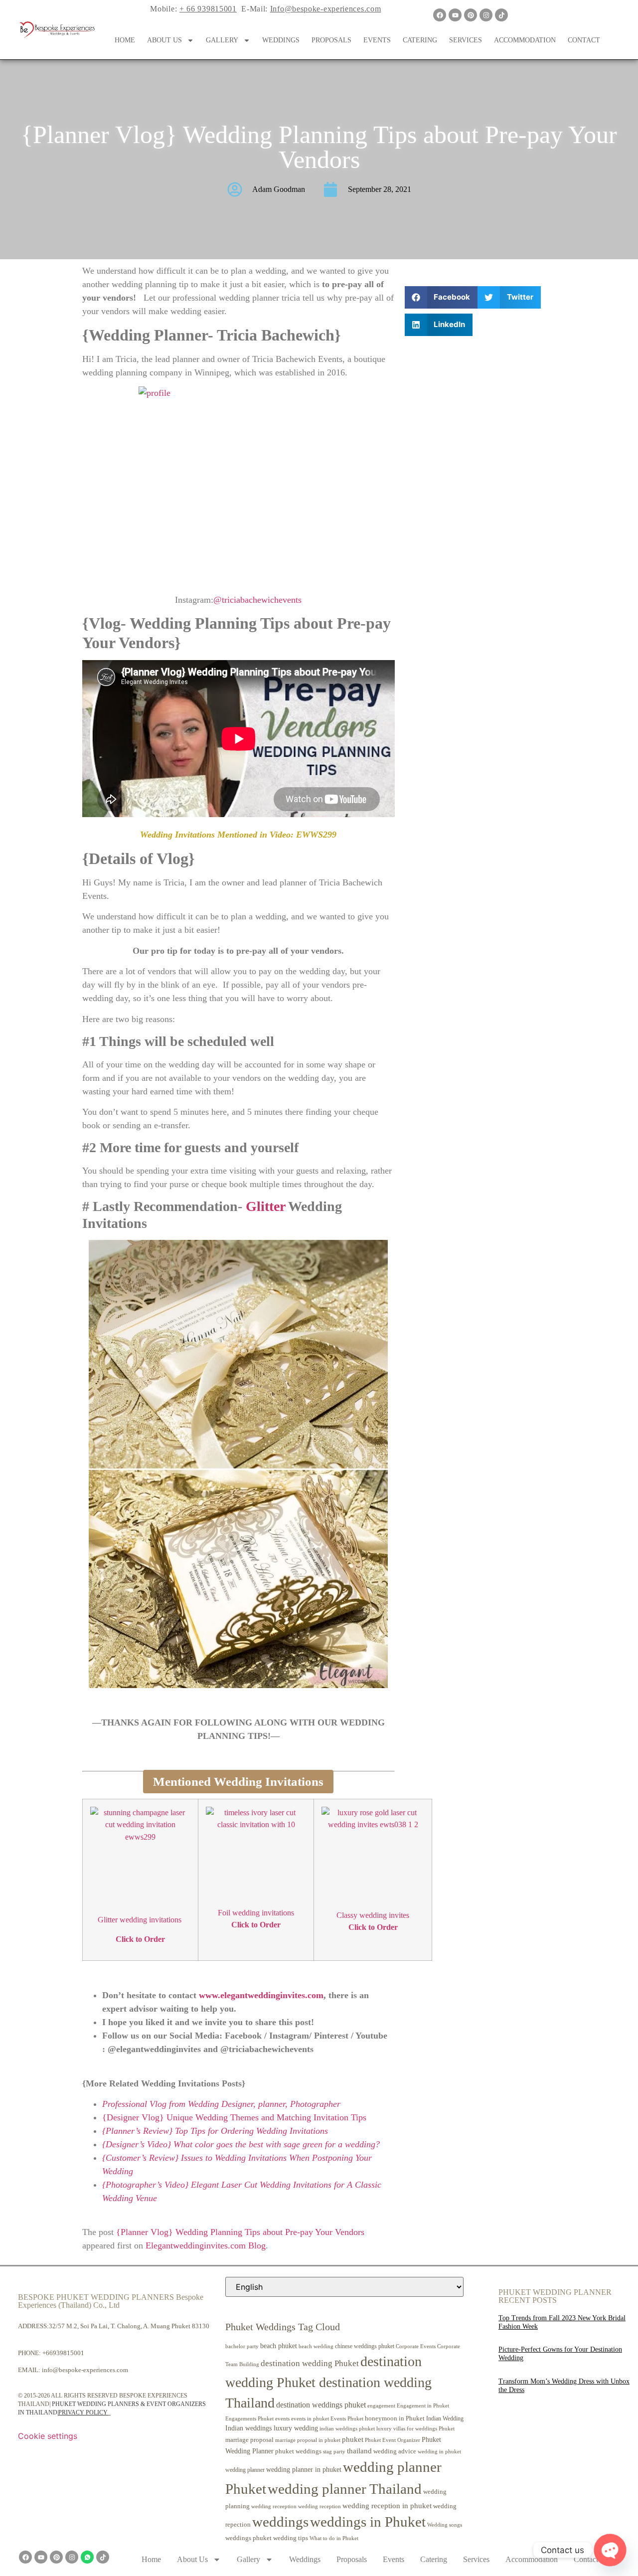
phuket (353, 2439)
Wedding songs (445, 2525)
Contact (584, 40)
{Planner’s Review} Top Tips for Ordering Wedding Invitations (215, 2131)
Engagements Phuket (249, 2418)
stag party (334, 2452)
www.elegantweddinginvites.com (261, 1995)
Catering (420, 40)
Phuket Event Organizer (393, 2440)
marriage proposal (249, 2440)
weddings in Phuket (368, 2522)
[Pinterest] (471, 15)
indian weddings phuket (347, 2429)
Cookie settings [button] (48, 2436)
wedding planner (245, 2470)
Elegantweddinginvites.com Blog (206, 2245)
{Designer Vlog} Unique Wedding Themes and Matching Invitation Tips (234, 2117)
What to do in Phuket (334, 2538)
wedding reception (319, 2506)
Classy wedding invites (373, 1915)
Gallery (222, 40)
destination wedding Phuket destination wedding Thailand (328, 2382)
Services (466, 40)
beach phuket (279, 2346)
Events (377, 40)
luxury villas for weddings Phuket (415, 2428)
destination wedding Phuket (310, 2363)
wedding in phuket (439, 2451)
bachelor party (242, 2346)
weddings (280, 2522)
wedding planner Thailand (345, 2489)
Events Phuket (347, 2418)
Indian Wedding (445, 2418)
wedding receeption (274, 2506)
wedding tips (291, 2538)
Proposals (331, 40)
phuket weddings (298, 2451)
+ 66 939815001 (208, 9)
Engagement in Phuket (423, 2406)
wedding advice (395, 2451)
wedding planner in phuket (304, 2470)
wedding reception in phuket (387, 2506)
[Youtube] (455, 15)
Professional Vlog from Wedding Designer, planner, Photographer (221, 2104)
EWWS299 (316, 835)
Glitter (267, 1206)
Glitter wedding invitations (141, 1920)
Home (125, 40)
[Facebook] (440, 15)
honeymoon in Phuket (395, 2418)
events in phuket (310, 2418)
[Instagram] (486, 15)
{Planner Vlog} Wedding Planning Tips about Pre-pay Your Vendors (240, 2232)
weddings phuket (248, 2538)
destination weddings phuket (321, 2405)
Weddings (281, 40)
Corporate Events (416, 2346)
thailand (359, 2451)
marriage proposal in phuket (308, 2440)
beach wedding (316, 2346)
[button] (441, 297)
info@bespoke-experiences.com (85, 2370)
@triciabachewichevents (257, 600)
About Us (164, 40)
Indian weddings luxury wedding (272, 2428)
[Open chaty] (610, 2550)
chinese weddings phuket (365, 2346)
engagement (381, 2405)
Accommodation (525, 40)
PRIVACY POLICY (83, 2412)
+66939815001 (63, 2353)
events (282, 2418)
